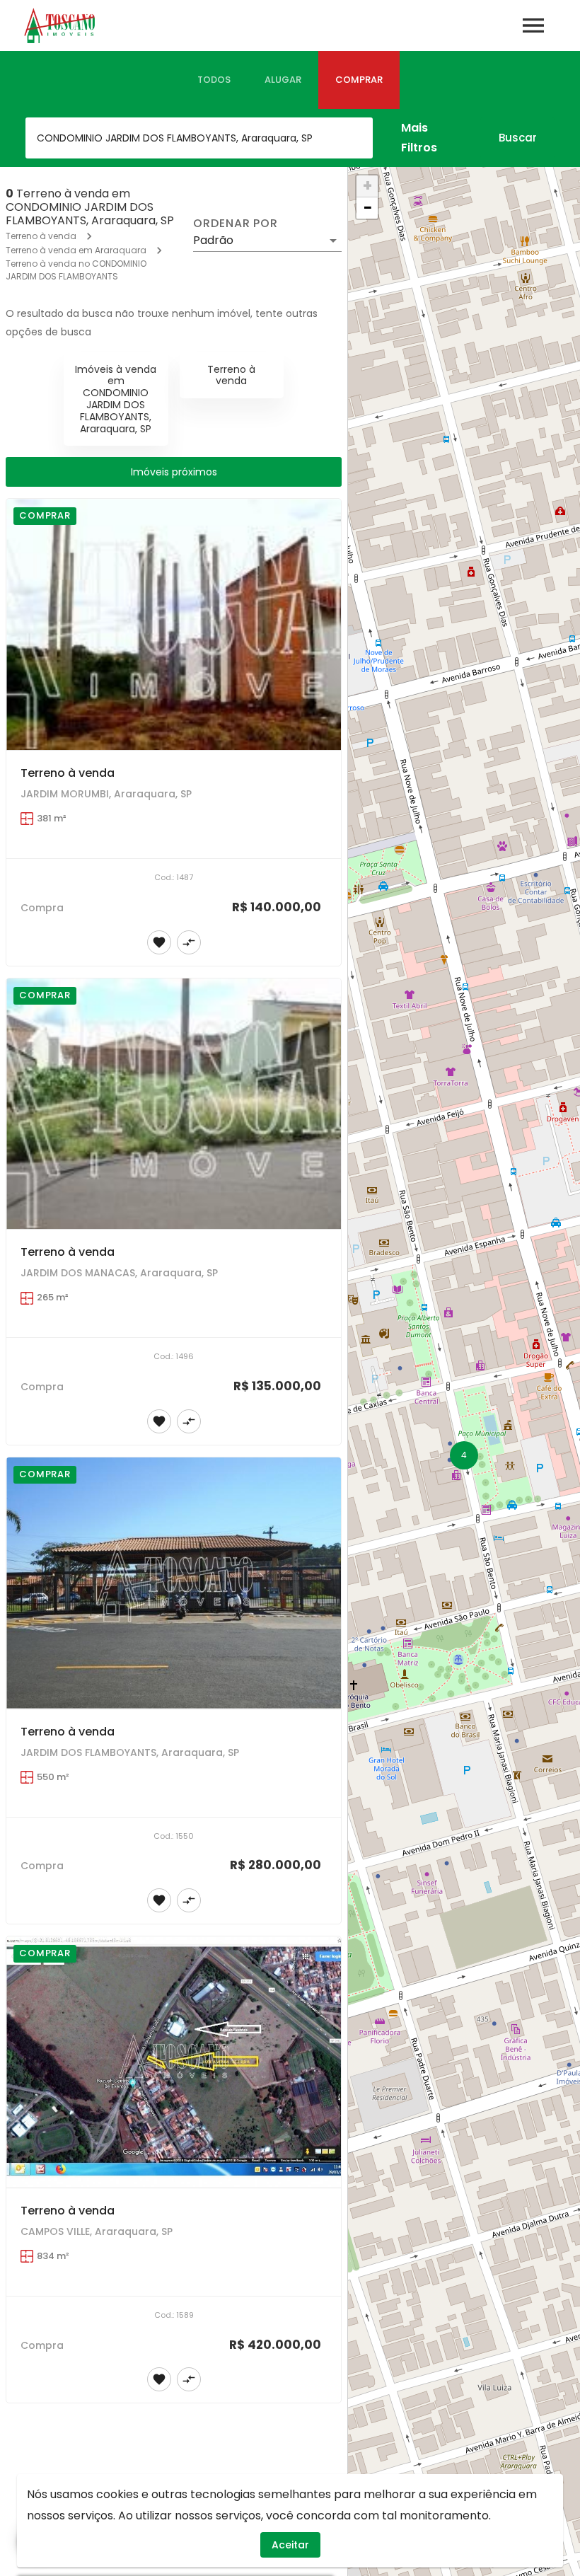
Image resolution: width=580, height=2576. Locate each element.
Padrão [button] (213, 240)
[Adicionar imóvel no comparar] (189, 942)
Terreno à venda (41, 236)
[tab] (214, 80)
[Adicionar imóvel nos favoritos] (159, 942)
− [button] (368, 208)
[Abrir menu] (533, 25)
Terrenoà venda (231, 375)
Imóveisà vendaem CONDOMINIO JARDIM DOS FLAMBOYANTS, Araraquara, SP (116, 399)
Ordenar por (236, 224)
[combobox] (199, 138)
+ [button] (367, 186)
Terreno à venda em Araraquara (76, 250)
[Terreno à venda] (174, 624)
